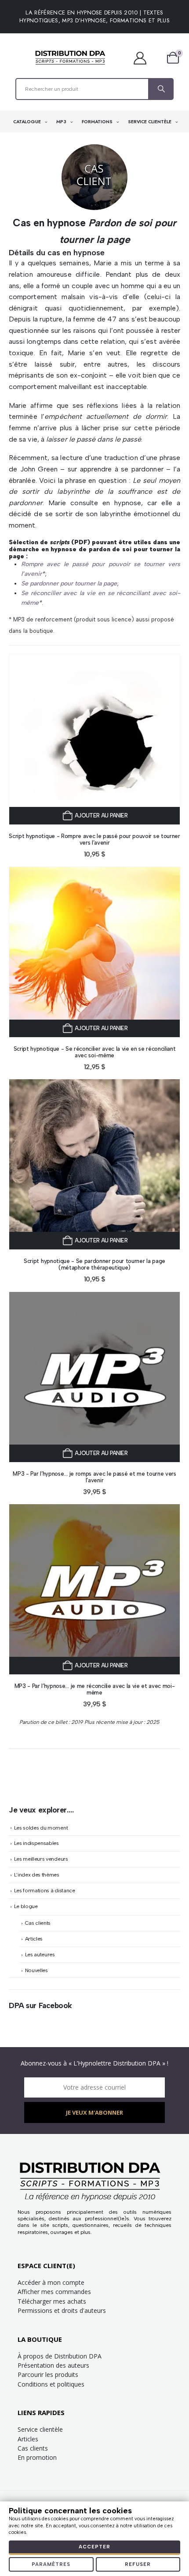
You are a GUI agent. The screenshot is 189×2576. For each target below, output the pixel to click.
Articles (34, 1939)
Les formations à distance (45, 1891)
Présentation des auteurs (53, 2365)
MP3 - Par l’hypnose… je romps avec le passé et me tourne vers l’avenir (94, 1477)
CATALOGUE (28, 122)
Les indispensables (36, 1843)
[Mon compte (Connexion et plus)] (144, 58)
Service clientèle (40, 2429)
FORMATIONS (98, 122)
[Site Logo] (70, 58)
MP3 (62, 122)
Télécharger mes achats (52, 2301)
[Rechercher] (160, 89)
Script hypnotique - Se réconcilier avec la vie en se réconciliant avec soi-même (95, 1052)
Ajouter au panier (101, 815)
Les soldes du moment (41, 1828)
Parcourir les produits (48, 2374)
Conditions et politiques (51, 2384)
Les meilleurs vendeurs (41, 1859)
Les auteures (40, 1955)
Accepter (94, 2547)
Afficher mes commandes (54, 2292)
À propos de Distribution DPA (60, 2356)
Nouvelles (36, 1970)
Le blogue (26, 1906)
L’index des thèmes (37, 1875)
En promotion (37, 2457)
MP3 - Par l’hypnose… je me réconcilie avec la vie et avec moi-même (95, 1689)
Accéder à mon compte (51, 2282)
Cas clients (38, 1923)
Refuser (138, 2564)
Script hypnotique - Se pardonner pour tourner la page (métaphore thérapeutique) (94, 1264)
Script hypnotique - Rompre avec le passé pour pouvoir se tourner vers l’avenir (94, 839)
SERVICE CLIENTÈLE (150, 122)
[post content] (94, 739)
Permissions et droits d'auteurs (62, 2310)
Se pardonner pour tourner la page (69, 583)
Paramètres (51, 2564)
